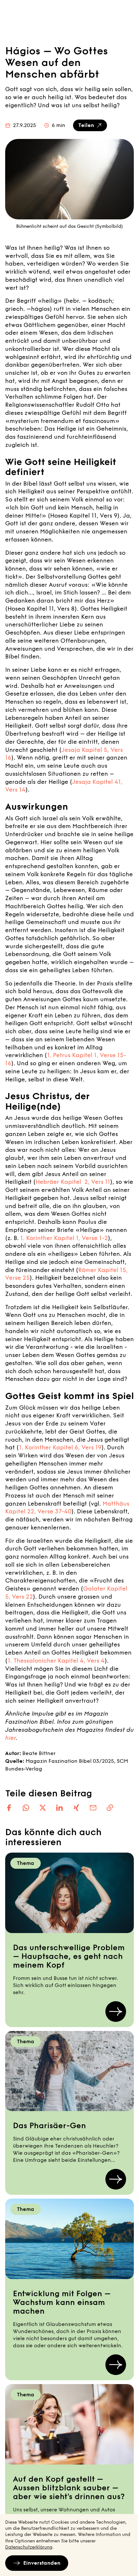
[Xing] (76, 1808)
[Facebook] (9, 1808)
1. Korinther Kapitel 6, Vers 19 (60, 1447)
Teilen (86, 125)
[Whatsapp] (26, 1808)
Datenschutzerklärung (29, 2547)
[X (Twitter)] (43, 1808)
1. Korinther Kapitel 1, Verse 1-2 (64, 1238)
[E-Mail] (93, 1808)
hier (11, 1738)
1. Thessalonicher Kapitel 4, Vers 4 (56, 1661)
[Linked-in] (59, 1808)
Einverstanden (42, 2563)
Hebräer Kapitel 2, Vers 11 (73, 1182)
